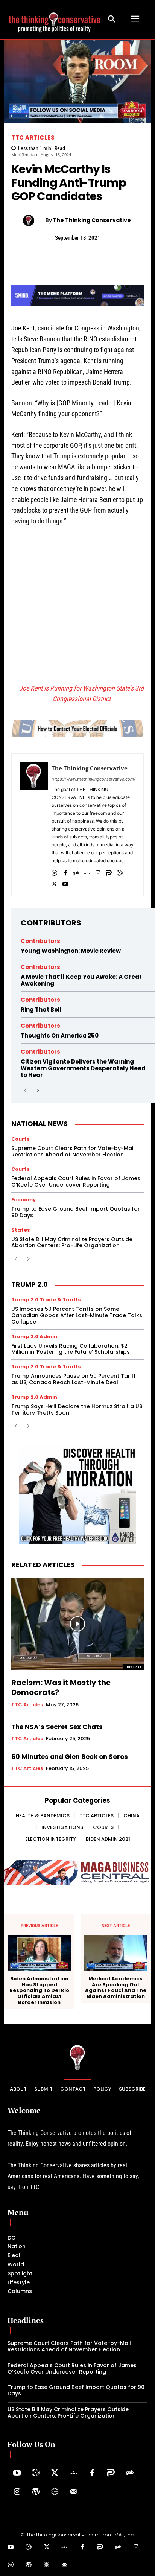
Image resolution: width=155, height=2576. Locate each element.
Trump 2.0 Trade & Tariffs (46, 1300)
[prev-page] (25, 1091)
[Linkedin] (86, 259)
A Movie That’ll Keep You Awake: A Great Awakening (81, 980)
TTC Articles (33, 138)
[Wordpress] (36, 2492)
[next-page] (37, 1091)
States (21, 1230)
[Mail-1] (73, 2492)
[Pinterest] (68, 259)
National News (40, 1124)
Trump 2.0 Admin (34, 1337)
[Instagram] (98, 871)
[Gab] (76, 871)
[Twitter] (55, 2473)
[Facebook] (17, 259)
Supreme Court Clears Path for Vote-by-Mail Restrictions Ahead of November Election (73, 1151)
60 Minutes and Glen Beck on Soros (70, 1757)
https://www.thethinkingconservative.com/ (93, 779)
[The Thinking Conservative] (34, 221)
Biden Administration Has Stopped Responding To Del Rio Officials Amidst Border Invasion (39, 1990)
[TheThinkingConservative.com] (55, 19)
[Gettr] (73, 2473)
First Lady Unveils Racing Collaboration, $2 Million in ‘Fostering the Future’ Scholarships (71, 1349)
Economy (24, 1200)
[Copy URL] (120, 259)
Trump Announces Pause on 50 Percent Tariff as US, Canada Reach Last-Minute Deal (74, 1379)
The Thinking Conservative (92, 220)
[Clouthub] (11, 2565)
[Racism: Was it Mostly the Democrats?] (77, 1624)
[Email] (138, 259)
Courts (21, 1139)
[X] (54, 882)
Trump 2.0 (30, 1284)
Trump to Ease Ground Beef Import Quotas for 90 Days (76, 1212)
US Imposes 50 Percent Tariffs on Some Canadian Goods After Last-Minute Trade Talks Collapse (77, 1315)
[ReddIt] (103, 259)
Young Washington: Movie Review (71, 951)
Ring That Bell (41, 1010)
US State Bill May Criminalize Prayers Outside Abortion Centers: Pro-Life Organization (72, 1242)
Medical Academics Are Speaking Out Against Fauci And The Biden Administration (116, 1987)
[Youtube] (65, 882)
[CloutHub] (54, 871)
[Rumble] (120, 871)
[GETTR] (87, 871)
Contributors (51, 923)
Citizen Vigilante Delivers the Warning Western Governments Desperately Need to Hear (83, 1068)
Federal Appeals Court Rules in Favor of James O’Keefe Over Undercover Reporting (76, 1181)
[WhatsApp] (34, 259)
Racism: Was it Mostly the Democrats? (61, 1687)
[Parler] (109, 871)
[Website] (55, 2492)
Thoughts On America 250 (60, 1035)
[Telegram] (51, 259)
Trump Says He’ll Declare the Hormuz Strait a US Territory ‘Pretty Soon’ (77, 1410)
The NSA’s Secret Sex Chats (57, 1727)
